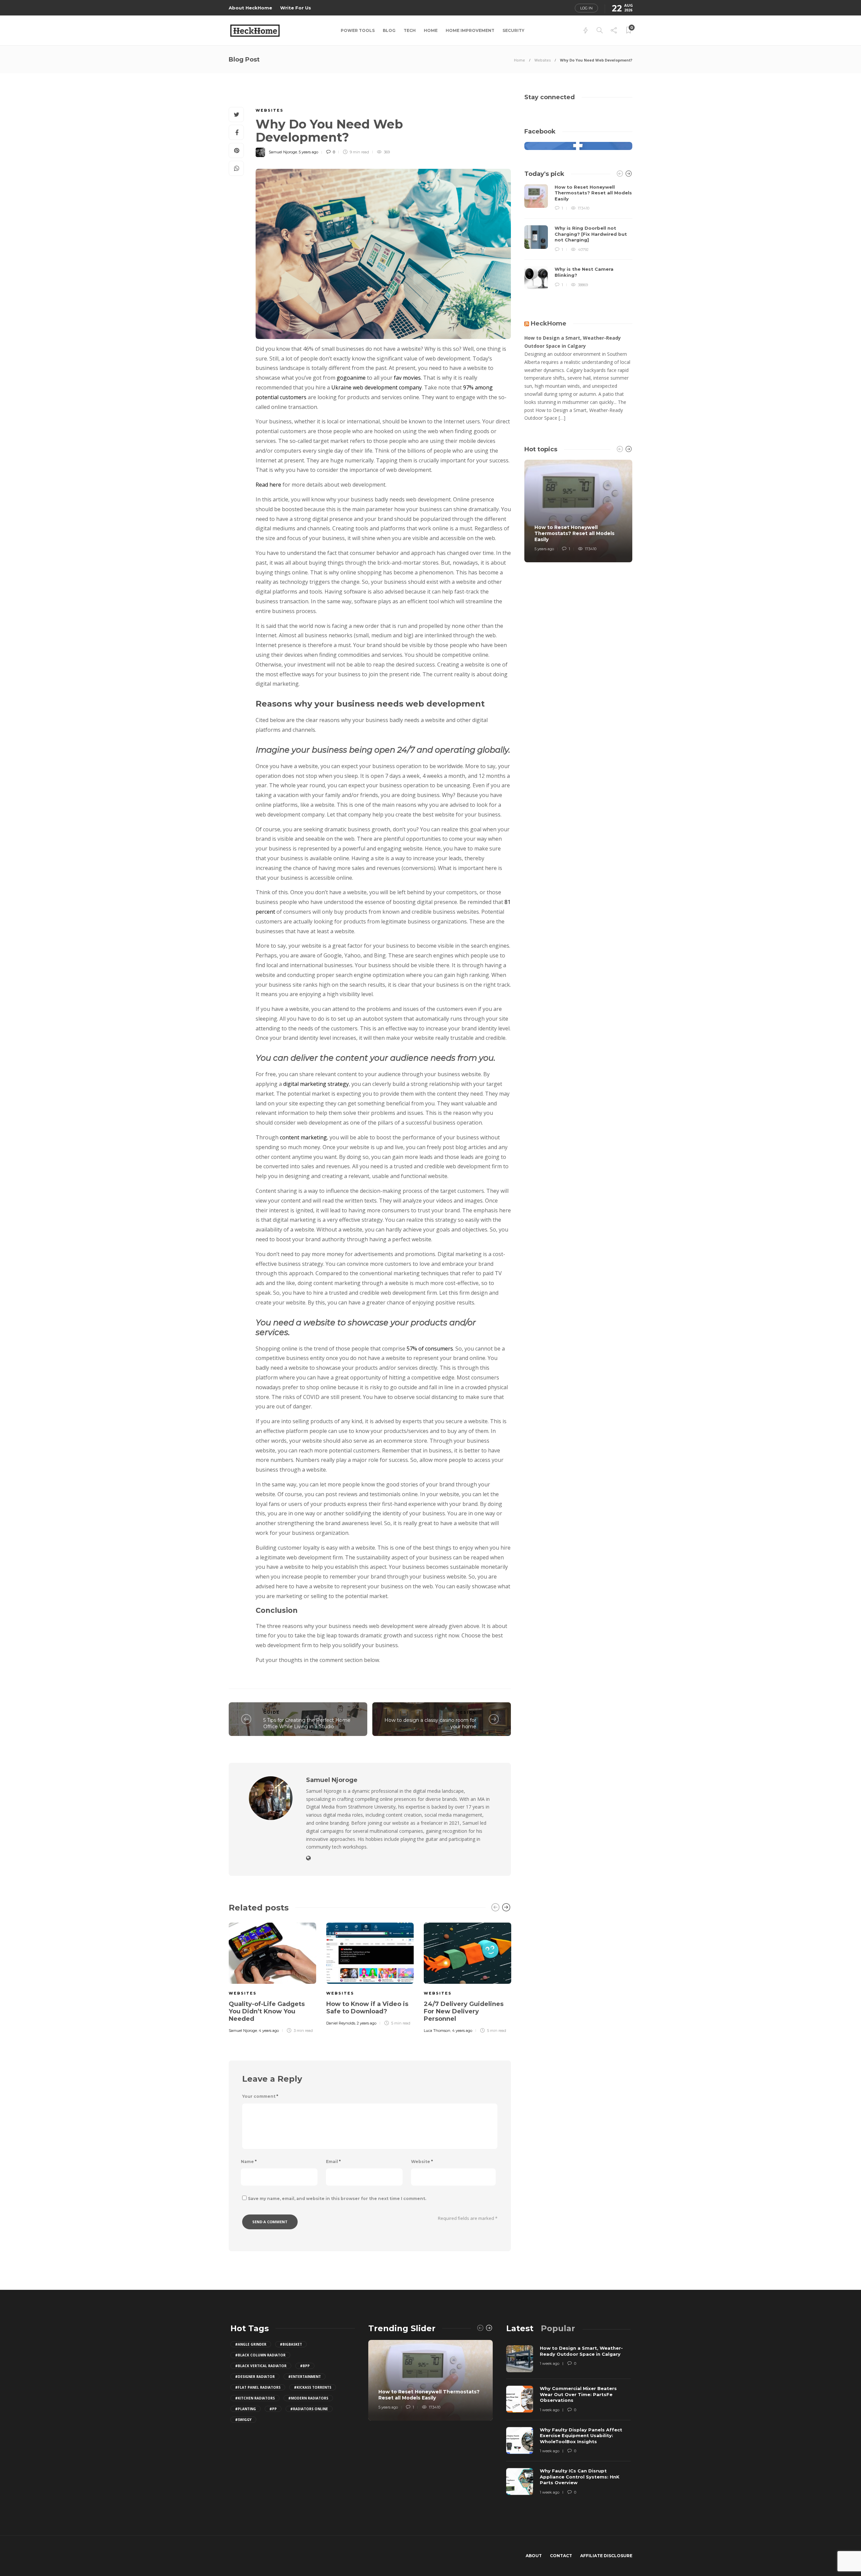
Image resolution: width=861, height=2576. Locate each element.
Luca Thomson (437, 2031)
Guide (272, 1712)
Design (466, 1712)
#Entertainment (305, 2377)
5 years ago (308, 152)
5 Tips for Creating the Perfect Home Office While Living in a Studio (307, 1723)
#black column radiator (260, 2355)
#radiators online (309, 2409)
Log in (586, 8)
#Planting (246, 2409)
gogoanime (351, 378)
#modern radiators (308, 2398)
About (534, 2556)
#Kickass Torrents (313, 2387)
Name (249, 2162)
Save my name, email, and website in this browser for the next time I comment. (337, 2199)
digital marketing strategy (316, 1084)
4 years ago (269, 2031)
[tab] (520, 2328)
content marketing (303, 1137)
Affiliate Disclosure (606, 2556)
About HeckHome (250, 8)
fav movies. (408, 378)
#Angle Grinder (251, 2344)
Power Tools (358, 30)
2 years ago (367, 2023)
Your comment (260, 2096)
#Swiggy (243, 2420)
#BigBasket (291, 2344)
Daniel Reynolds (341, 2023)
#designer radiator (255, 2377)
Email (333, 2162)
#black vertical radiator (261, 2366)
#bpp (305, 2366)
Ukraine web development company (377, 387)
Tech (410, 30)
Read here (268, 485)
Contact (561, 2556)
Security (513, 30)
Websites (542, 60)
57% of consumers (430, 1349)
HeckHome (549, 324)
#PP (273, 2409)
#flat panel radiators (258, 2387)
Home (431, 30)
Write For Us (296, 8)
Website (422, 2162)
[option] (272, 1977)
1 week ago (550, 2363)
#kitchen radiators (255, 2398)
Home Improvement (470, 30)
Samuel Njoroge (283, 152)
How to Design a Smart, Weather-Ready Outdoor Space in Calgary (573, 342)
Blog (389, 30)
